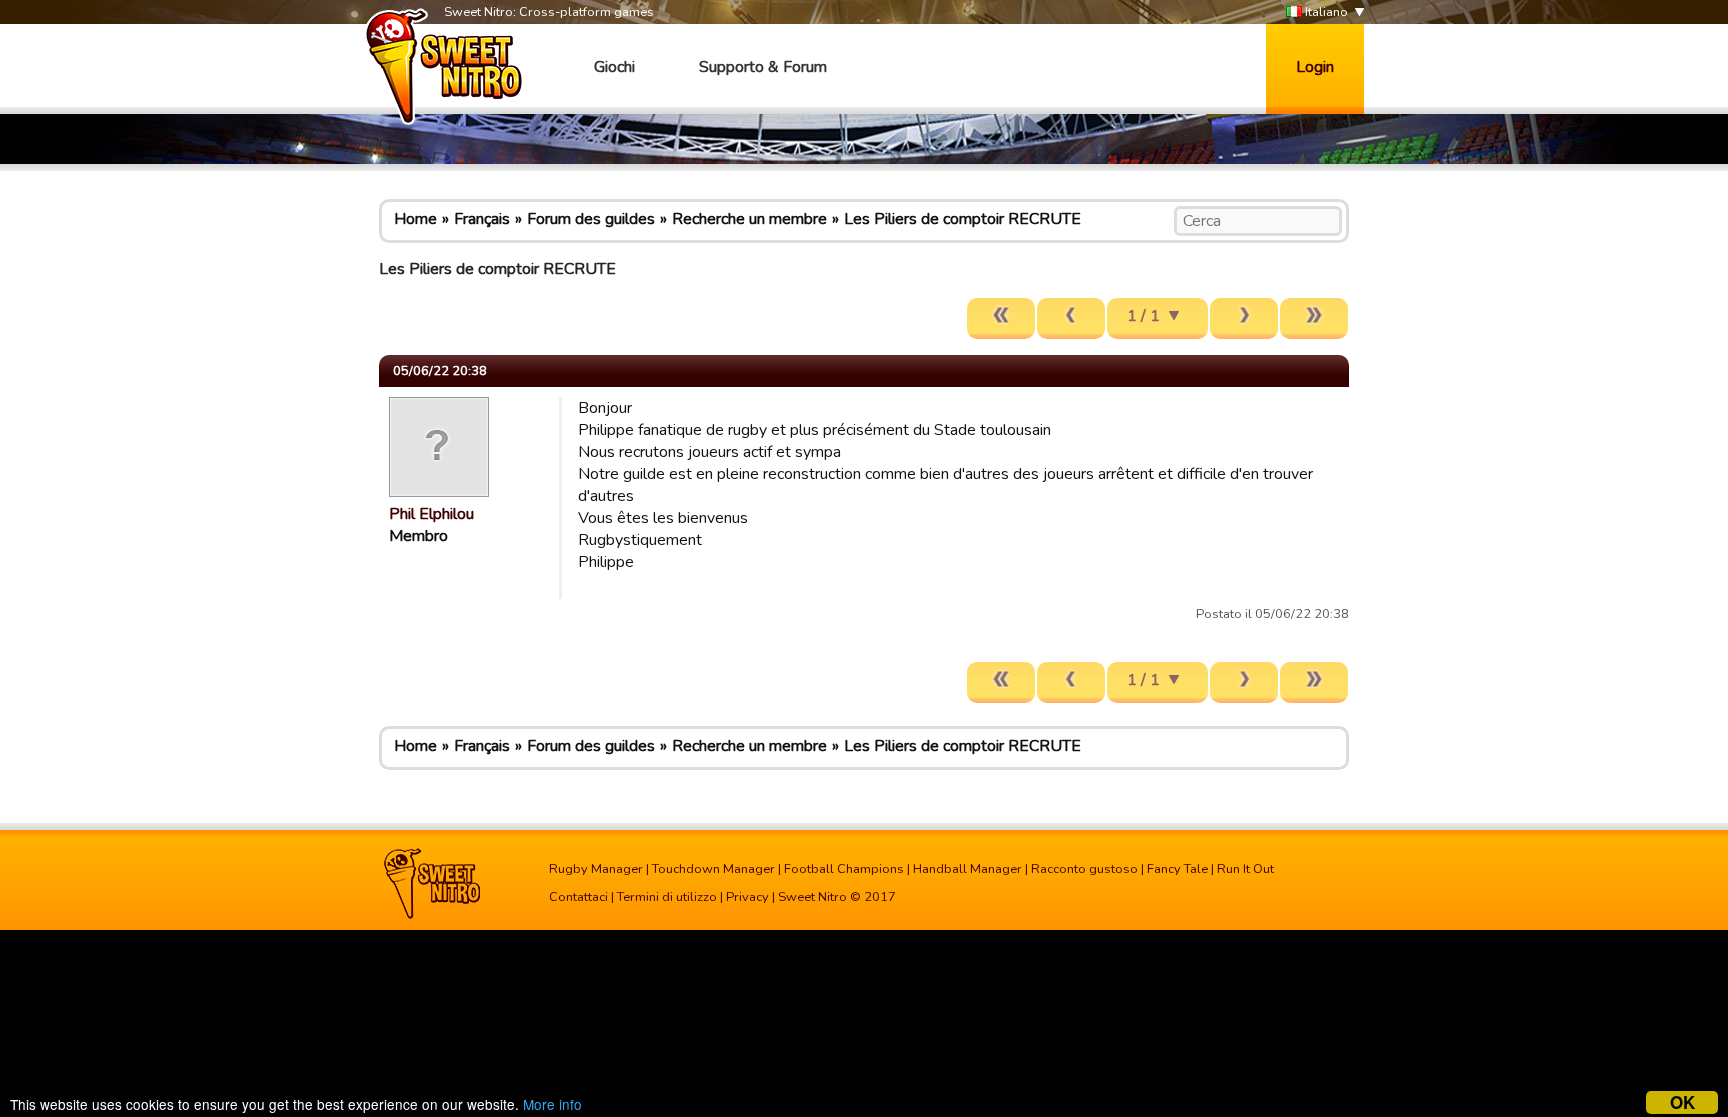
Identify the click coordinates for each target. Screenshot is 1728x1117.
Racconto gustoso (1084, 869)
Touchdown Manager (713, 869)
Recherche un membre (749, 219)
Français (482, 219)
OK (1682, 1102)
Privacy (747, 897)
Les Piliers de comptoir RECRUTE (962, 219)
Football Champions (844, 869)
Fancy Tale (1177, 869)
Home (415, 219)
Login (1315, 67)
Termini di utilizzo (667, 897)
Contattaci (578, 897)
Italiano (1325, 12)
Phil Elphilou (431, 514)
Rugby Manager (596, 869)
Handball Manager (967, 869)
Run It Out (1245, 869)
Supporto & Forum (763, 67)
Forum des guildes (591, 219)
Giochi (614, 67)
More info (552, 1104)
